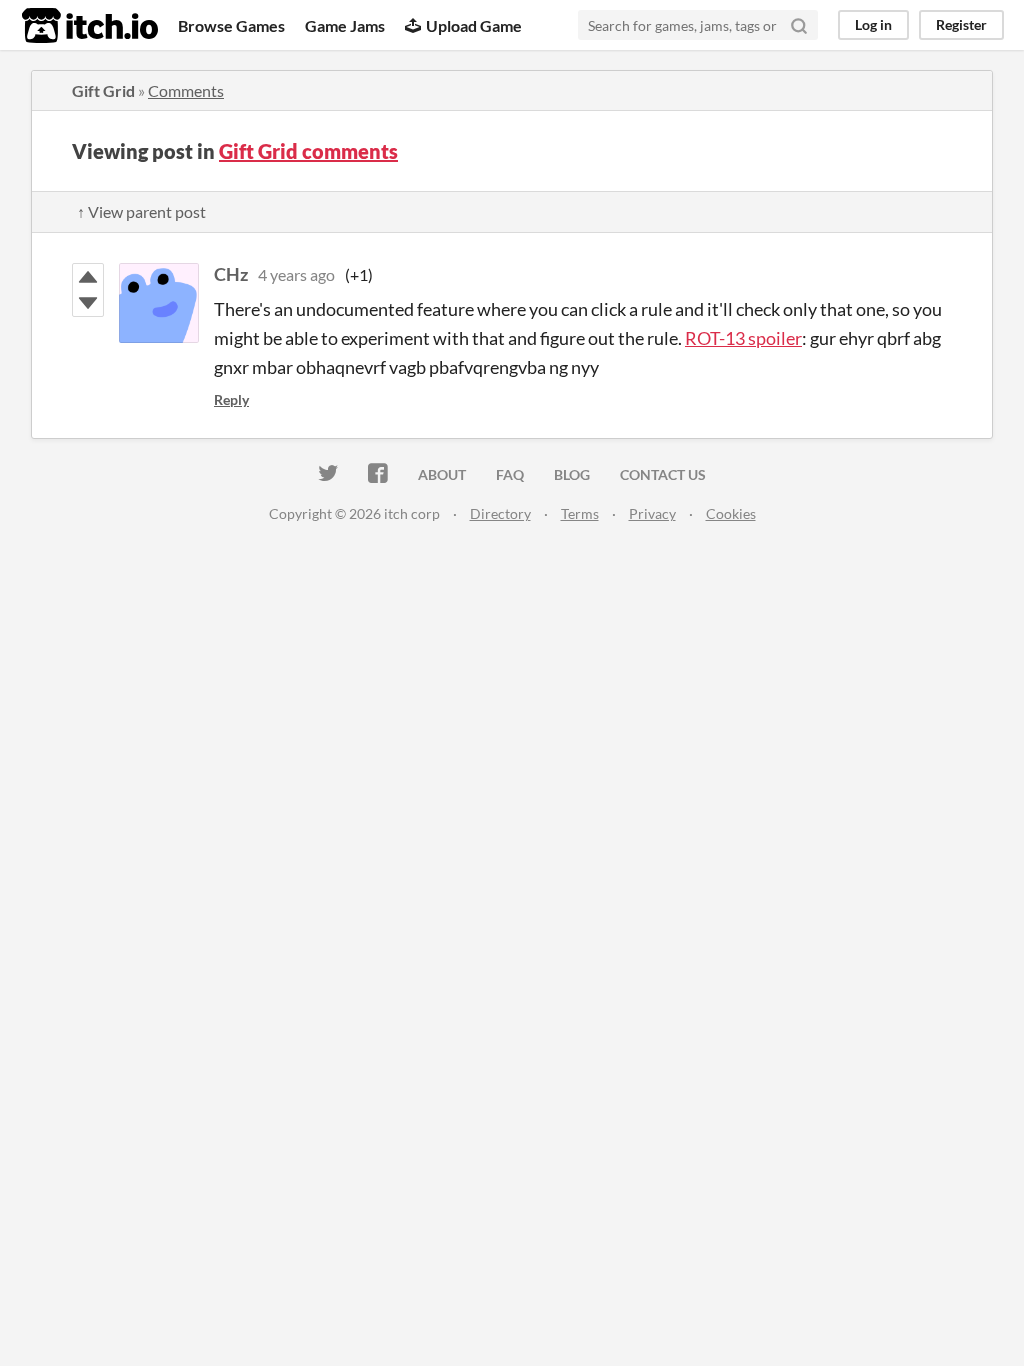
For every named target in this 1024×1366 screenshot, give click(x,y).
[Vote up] (88, 277)
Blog (572, 474)
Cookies (731, 513)
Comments (186, 90)
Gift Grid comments (308, 151)
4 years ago (296, 274)
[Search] (799, 25)
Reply (231, 399)
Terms (580, 513)
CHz (231, 274)
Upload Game (474, 25)
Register (961, 24)
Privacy (652, 513)
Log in (873, 24)
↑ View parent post (141, 211)
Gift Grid (103, 90)
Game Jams (345, 25)
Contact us (663, 474)
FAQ (510, 474)
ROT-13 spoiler (743, 338)
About (442, 474)
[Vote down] (88, 303)
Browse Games (231, 25)
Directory (500, 513)
